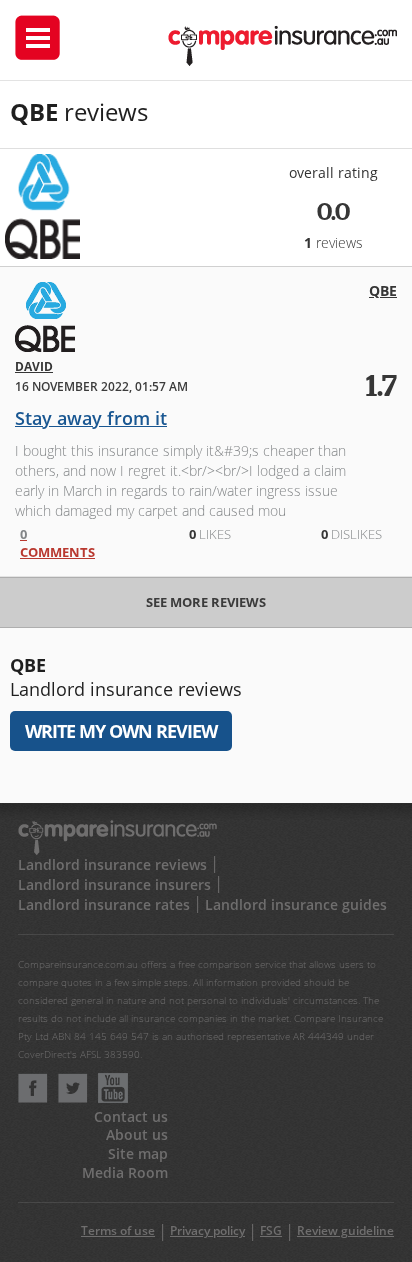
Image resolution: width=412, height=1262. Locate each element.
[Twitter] (73, 1097)
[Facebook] (33, 1097)
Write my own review (121, 731)
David (34, 366)
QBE (383, 290)
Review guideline (345, 1230)
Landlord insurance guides (296, 904)
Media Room (125, 1172)
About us (137, 1134)
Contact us (131, 1116)
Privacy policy (207, 1230)
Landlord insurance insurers (114, 884)
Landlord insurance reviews (112, 864)
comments (57, 543)
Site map (138, 1153)
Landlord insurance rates (104, 904)
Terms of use (118, 1230)
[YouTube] (113, 1097)
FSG (271, 1230)
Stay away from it (91, 418)
